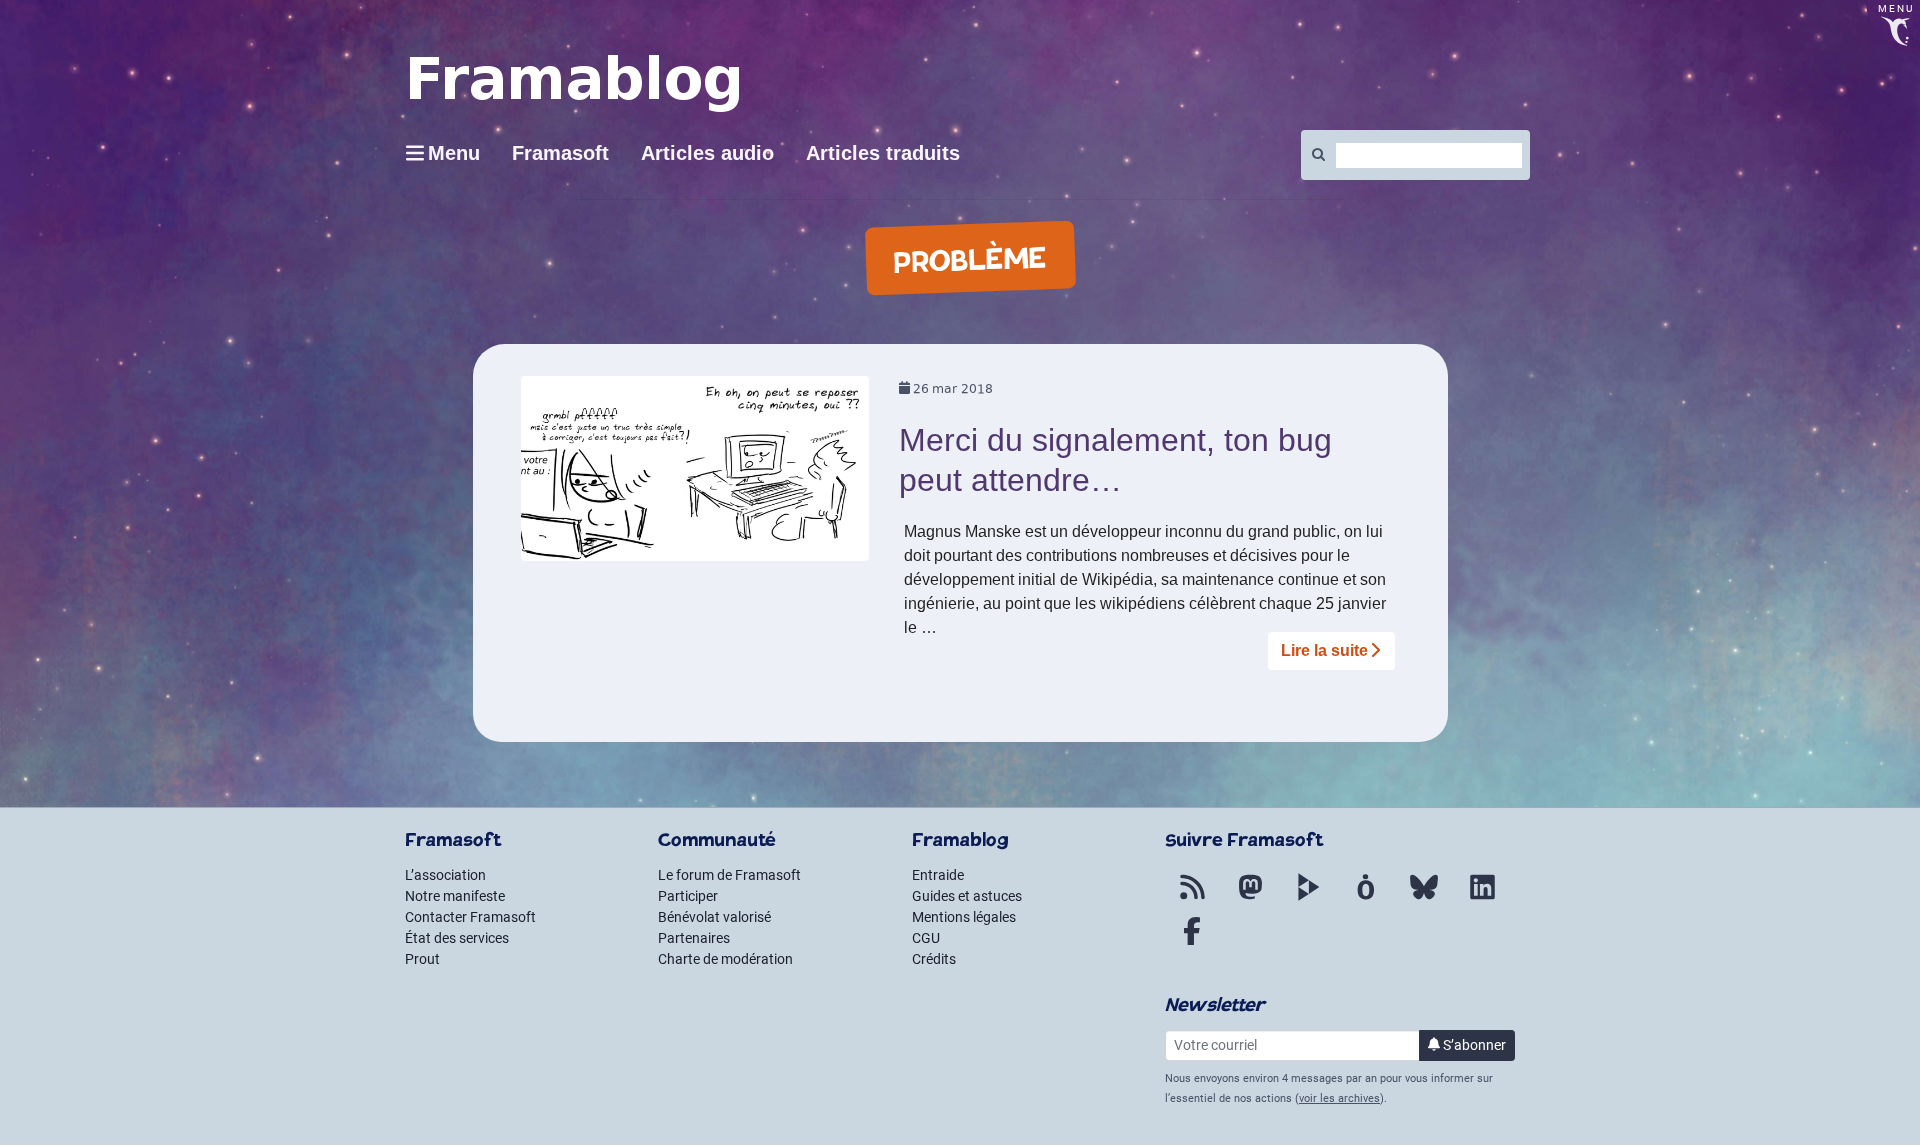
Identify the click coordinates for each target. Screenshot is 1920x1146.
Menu (454, 153)
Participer (688, 896)
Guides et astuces (967, 896)
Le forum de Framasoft (729, 875)
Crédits (934, 959)
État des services (457, 938)
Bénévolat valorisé (714, 917)
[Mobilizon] (1366, 899)
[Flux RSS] (1192, 899)
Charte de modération (725, 959)
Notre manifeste (455, 896)
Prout (422, 959)
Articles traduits (883, 153)
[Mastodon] (1250, 899)
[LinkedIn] (1482, 899)
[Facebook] (1192, 943)
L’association (445, 875)
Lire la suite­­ (1324, 650)
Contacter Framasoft (470, 917)
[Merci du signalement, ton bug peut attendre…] (695, 475)
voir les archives (1339, 1098)
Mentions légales (964, 917)
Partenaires (694, 938)
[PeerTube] (1308, 899)
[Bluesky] (1424, 899)
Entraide (938, 875)
